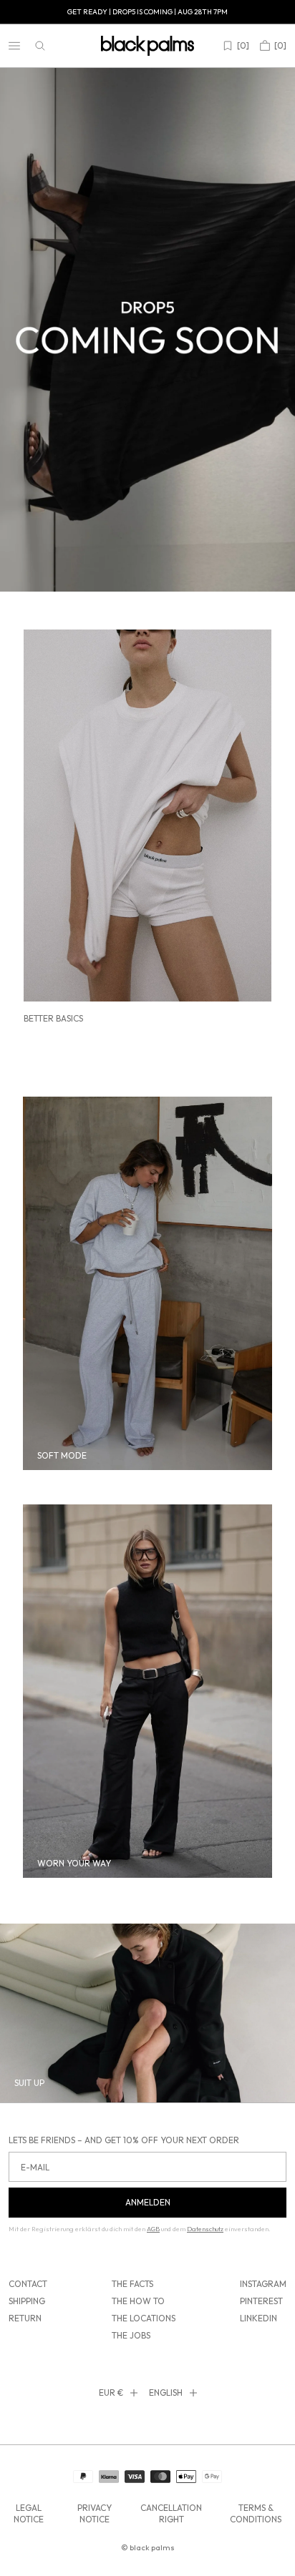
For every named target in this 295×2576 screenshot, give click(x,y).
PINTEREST (261, 2301)
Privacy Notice (95, 2513)
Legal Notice (29, 2513)
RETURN (25, 2318)
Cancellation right (171, 2513)
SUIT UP (29, 2083)
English (166, 2393)
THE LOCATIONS (144, 2318)
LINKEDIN (258, 2318)
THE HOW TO (138, 2301)
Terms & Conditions (256, 2513)
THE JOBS (131, 2335)
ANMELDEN (148, 2202)
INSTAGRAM (263, 2284)
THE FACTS (132, 2284)
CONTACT (28, 2284)
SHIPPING (27, 2301)
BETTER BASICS (53, 1018)
